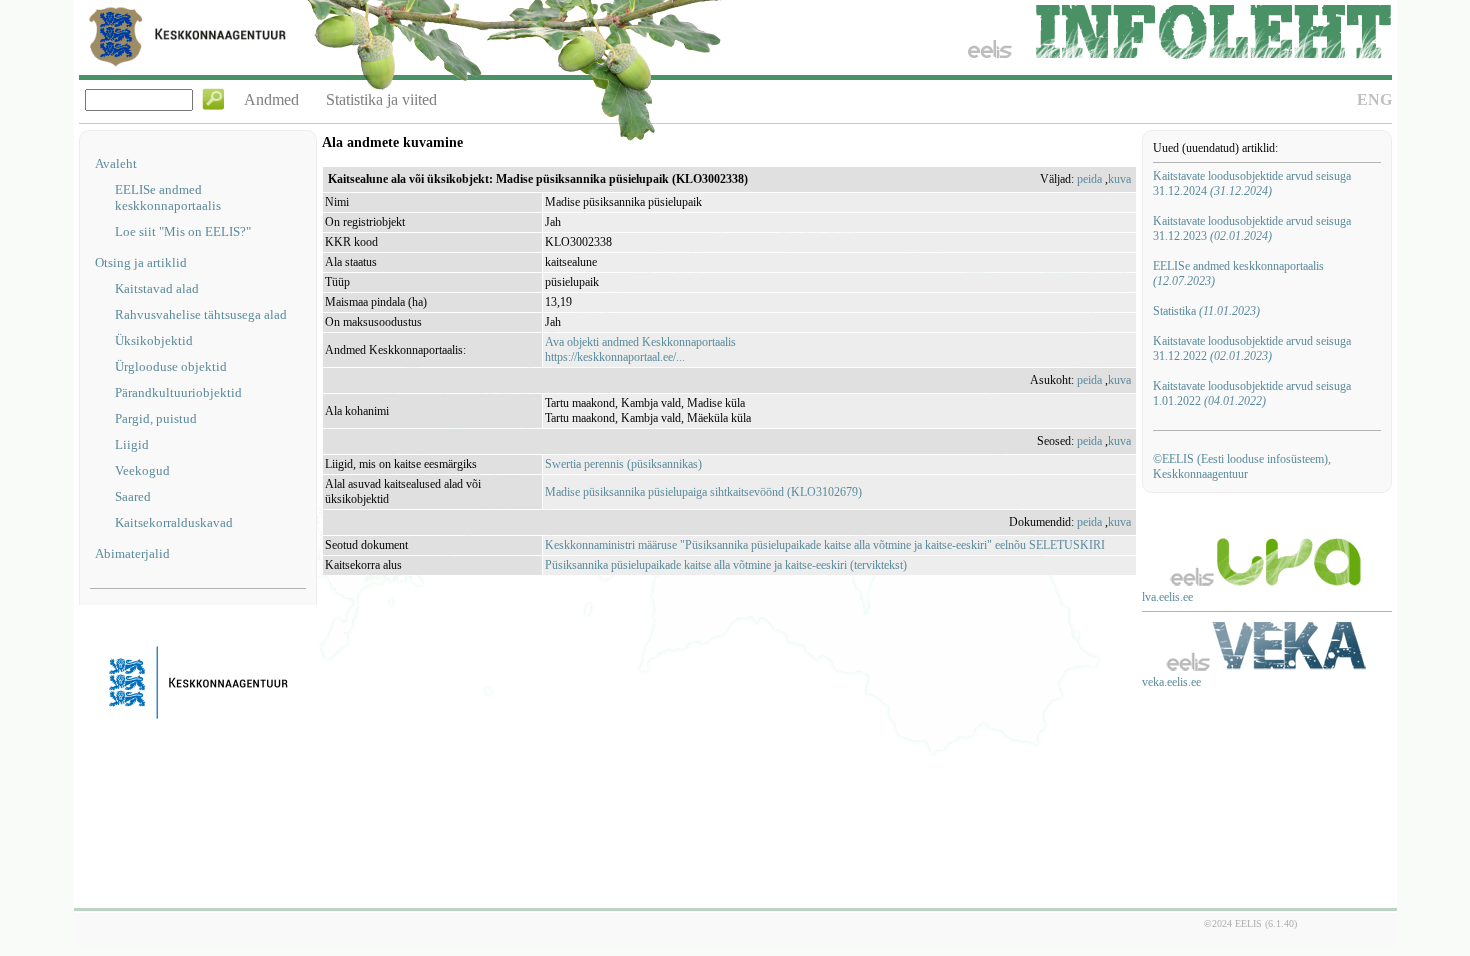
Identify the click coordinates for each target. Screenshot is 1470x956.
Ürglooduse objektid (171, 366)
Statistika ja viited (381, 99)
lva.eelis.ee (1167, 597)
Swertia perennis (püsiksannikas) (623, 464)
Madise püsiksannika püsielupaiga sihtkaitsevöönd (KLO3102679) (703, 492)
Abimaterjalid (132, 553)
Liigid (132, 444)
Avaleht (116, 163)
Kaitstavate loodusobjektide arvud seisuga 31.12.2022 (1252, 348)
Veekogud (142, 470)
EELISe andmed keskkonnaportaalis (168, 197)
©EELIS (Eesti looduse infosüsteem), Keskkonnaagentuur (1242, 466)
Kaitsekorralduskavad (174, 522)
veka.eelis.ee (1171, 682)
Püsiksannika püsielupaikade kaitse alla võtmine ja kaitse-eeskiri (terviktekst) (726, 565)
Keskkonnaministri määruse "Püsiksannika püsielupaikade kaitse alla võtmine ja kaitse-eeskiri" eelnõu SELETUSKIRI (825, 545)
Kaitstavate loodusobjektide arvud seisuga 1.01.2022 (1252, 393)
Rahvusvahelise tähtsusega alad (201, 314)
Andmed (271, 99)
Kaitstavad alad (157, 288)
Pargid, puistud (156, 418)
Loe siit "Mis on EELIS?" (183, 231)
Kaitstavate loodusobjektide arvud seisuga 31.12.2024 (1252, 183)
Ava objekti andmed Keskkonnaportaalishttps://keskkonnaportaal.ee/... (640, 349)
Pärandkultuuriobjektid (178, 392)
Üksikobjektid (154, 340)
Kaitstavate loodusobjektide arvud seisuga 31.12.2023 (1252, 228)
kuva (1119, 179)
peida (1089, 179)
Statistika (1206, 311)
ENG (1374, 99)
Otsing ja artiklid (141, 262)
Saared (133, 496)
